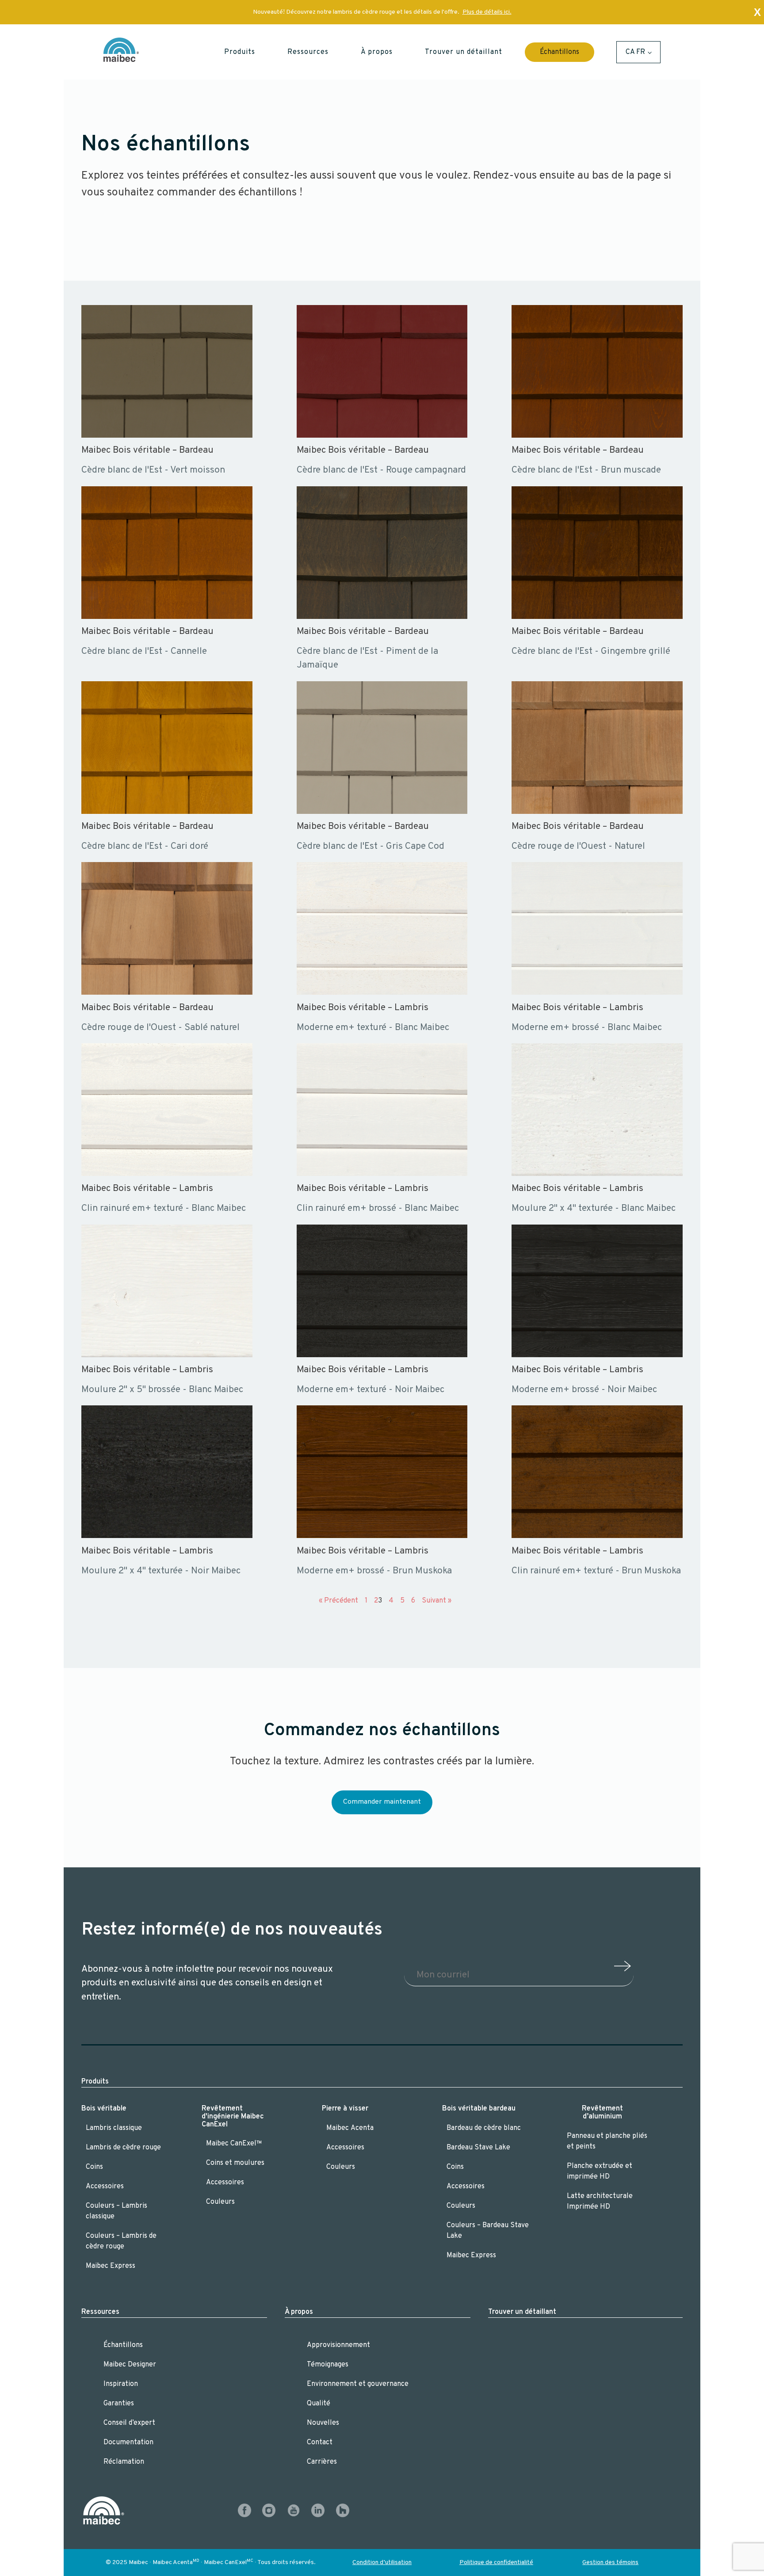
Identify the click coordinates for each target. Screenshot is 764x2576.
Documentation (128, 2442)
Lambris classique (114, 2128)
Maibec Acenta (350, 2128)
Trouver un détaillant (522, 2312)
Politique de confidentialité (496, 2563)
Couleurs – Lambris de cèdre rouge (121, 2241)
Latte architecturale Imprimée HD (600, 2202)
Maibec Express (111, 2266)
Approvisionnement (338, 2345)
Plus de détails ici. (487, 12)
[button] (240, 52)
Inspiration (121, 2384)
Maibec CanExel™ (234, 2144)
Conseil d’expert (129, 2423)
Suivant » (437, 1601)
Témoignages (328, 2365)
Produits (95, 2082)
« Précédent (338, 1601)
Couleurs (220, 2202)
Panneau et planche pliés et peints (607, 2141)
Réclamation (124, 2462)
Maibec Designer (130, 2365)
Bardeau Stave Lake (478, 2148)
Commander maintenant (382, 1802)
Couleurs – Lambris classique (117, 2211)
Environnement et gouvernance (358, 2384)
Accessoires (105, 2187)
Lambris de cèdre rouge (123, 2148)
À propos (299, 2312)
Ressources (100, 2312)
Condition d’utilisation (382, 2563)
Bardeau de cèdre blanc (484, 2128)
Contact (320, 2442)
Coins (94, 2167)
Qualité (319, 2404)
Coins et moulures (235, 2163)
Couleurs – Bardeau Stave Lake (488, 2231)
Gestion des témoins (610, 2563)
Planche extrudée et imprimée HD (600, 2171)
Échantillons (560, 52)
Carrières (322, 2462)
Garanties (119, 2404)
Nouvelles (323, 2423)
